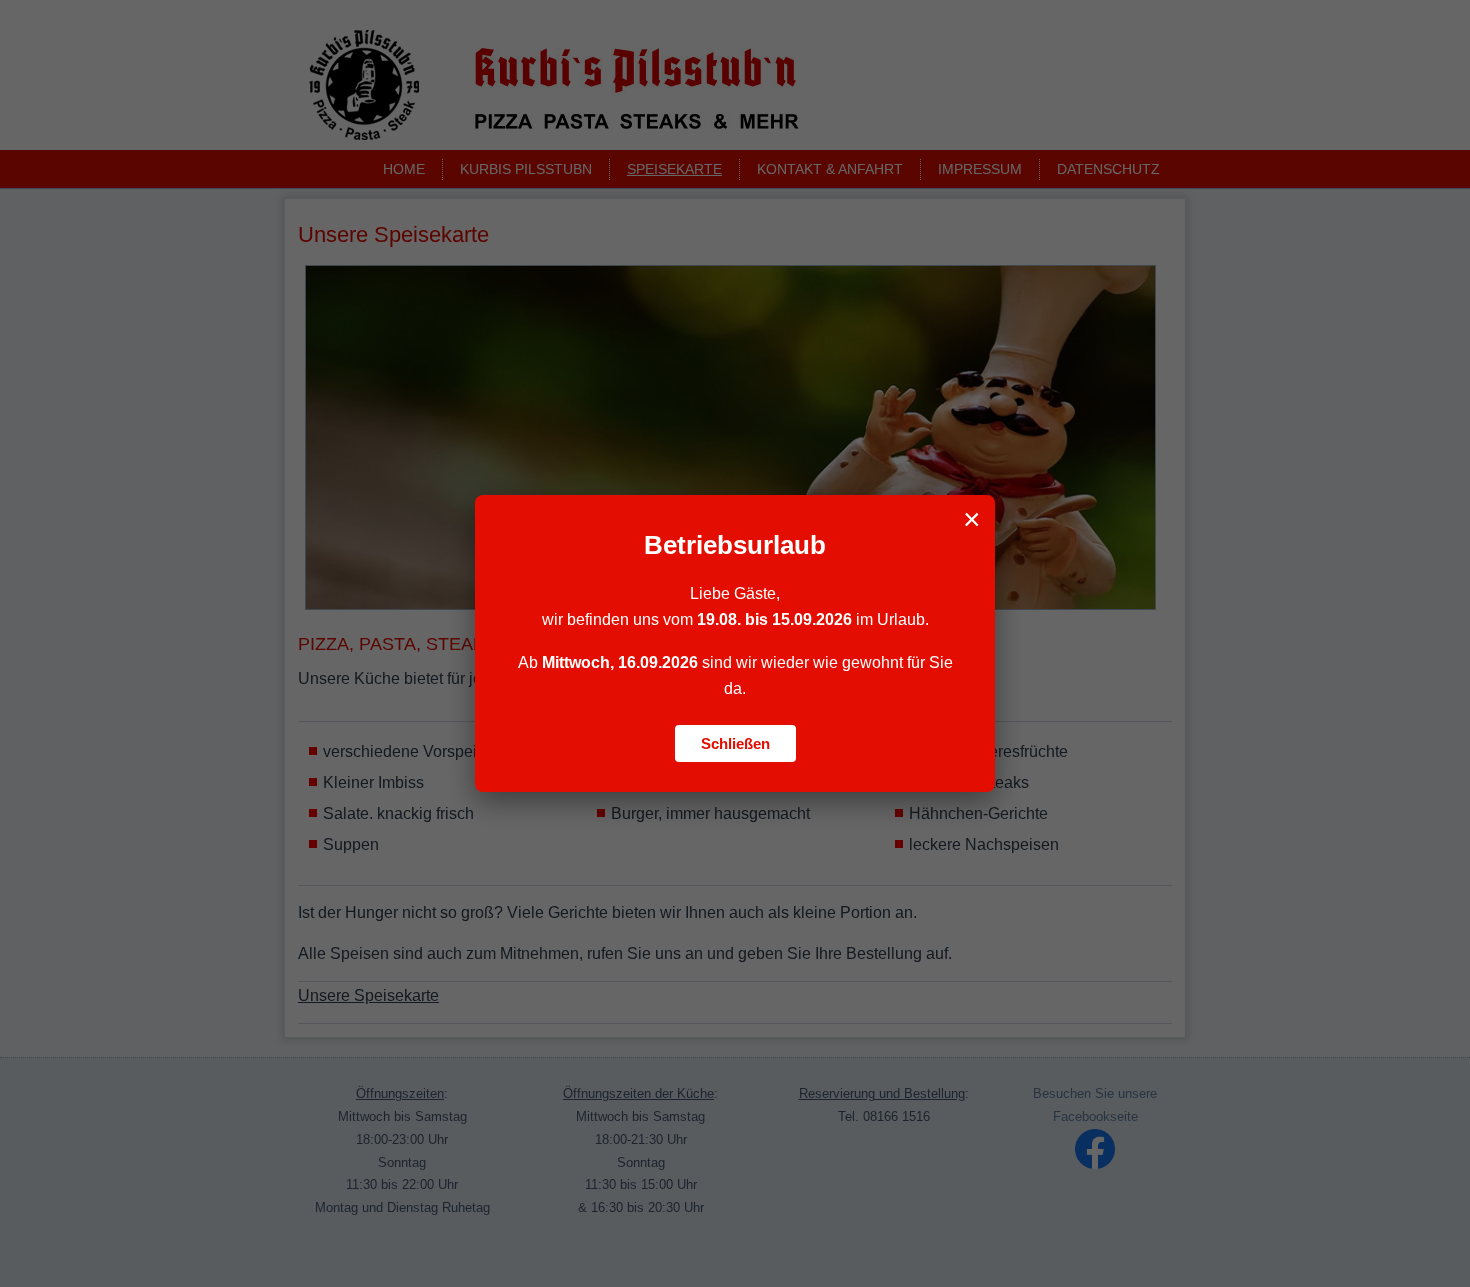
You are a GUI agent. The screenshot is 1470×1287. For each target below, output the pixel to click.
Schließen (735, 743)
